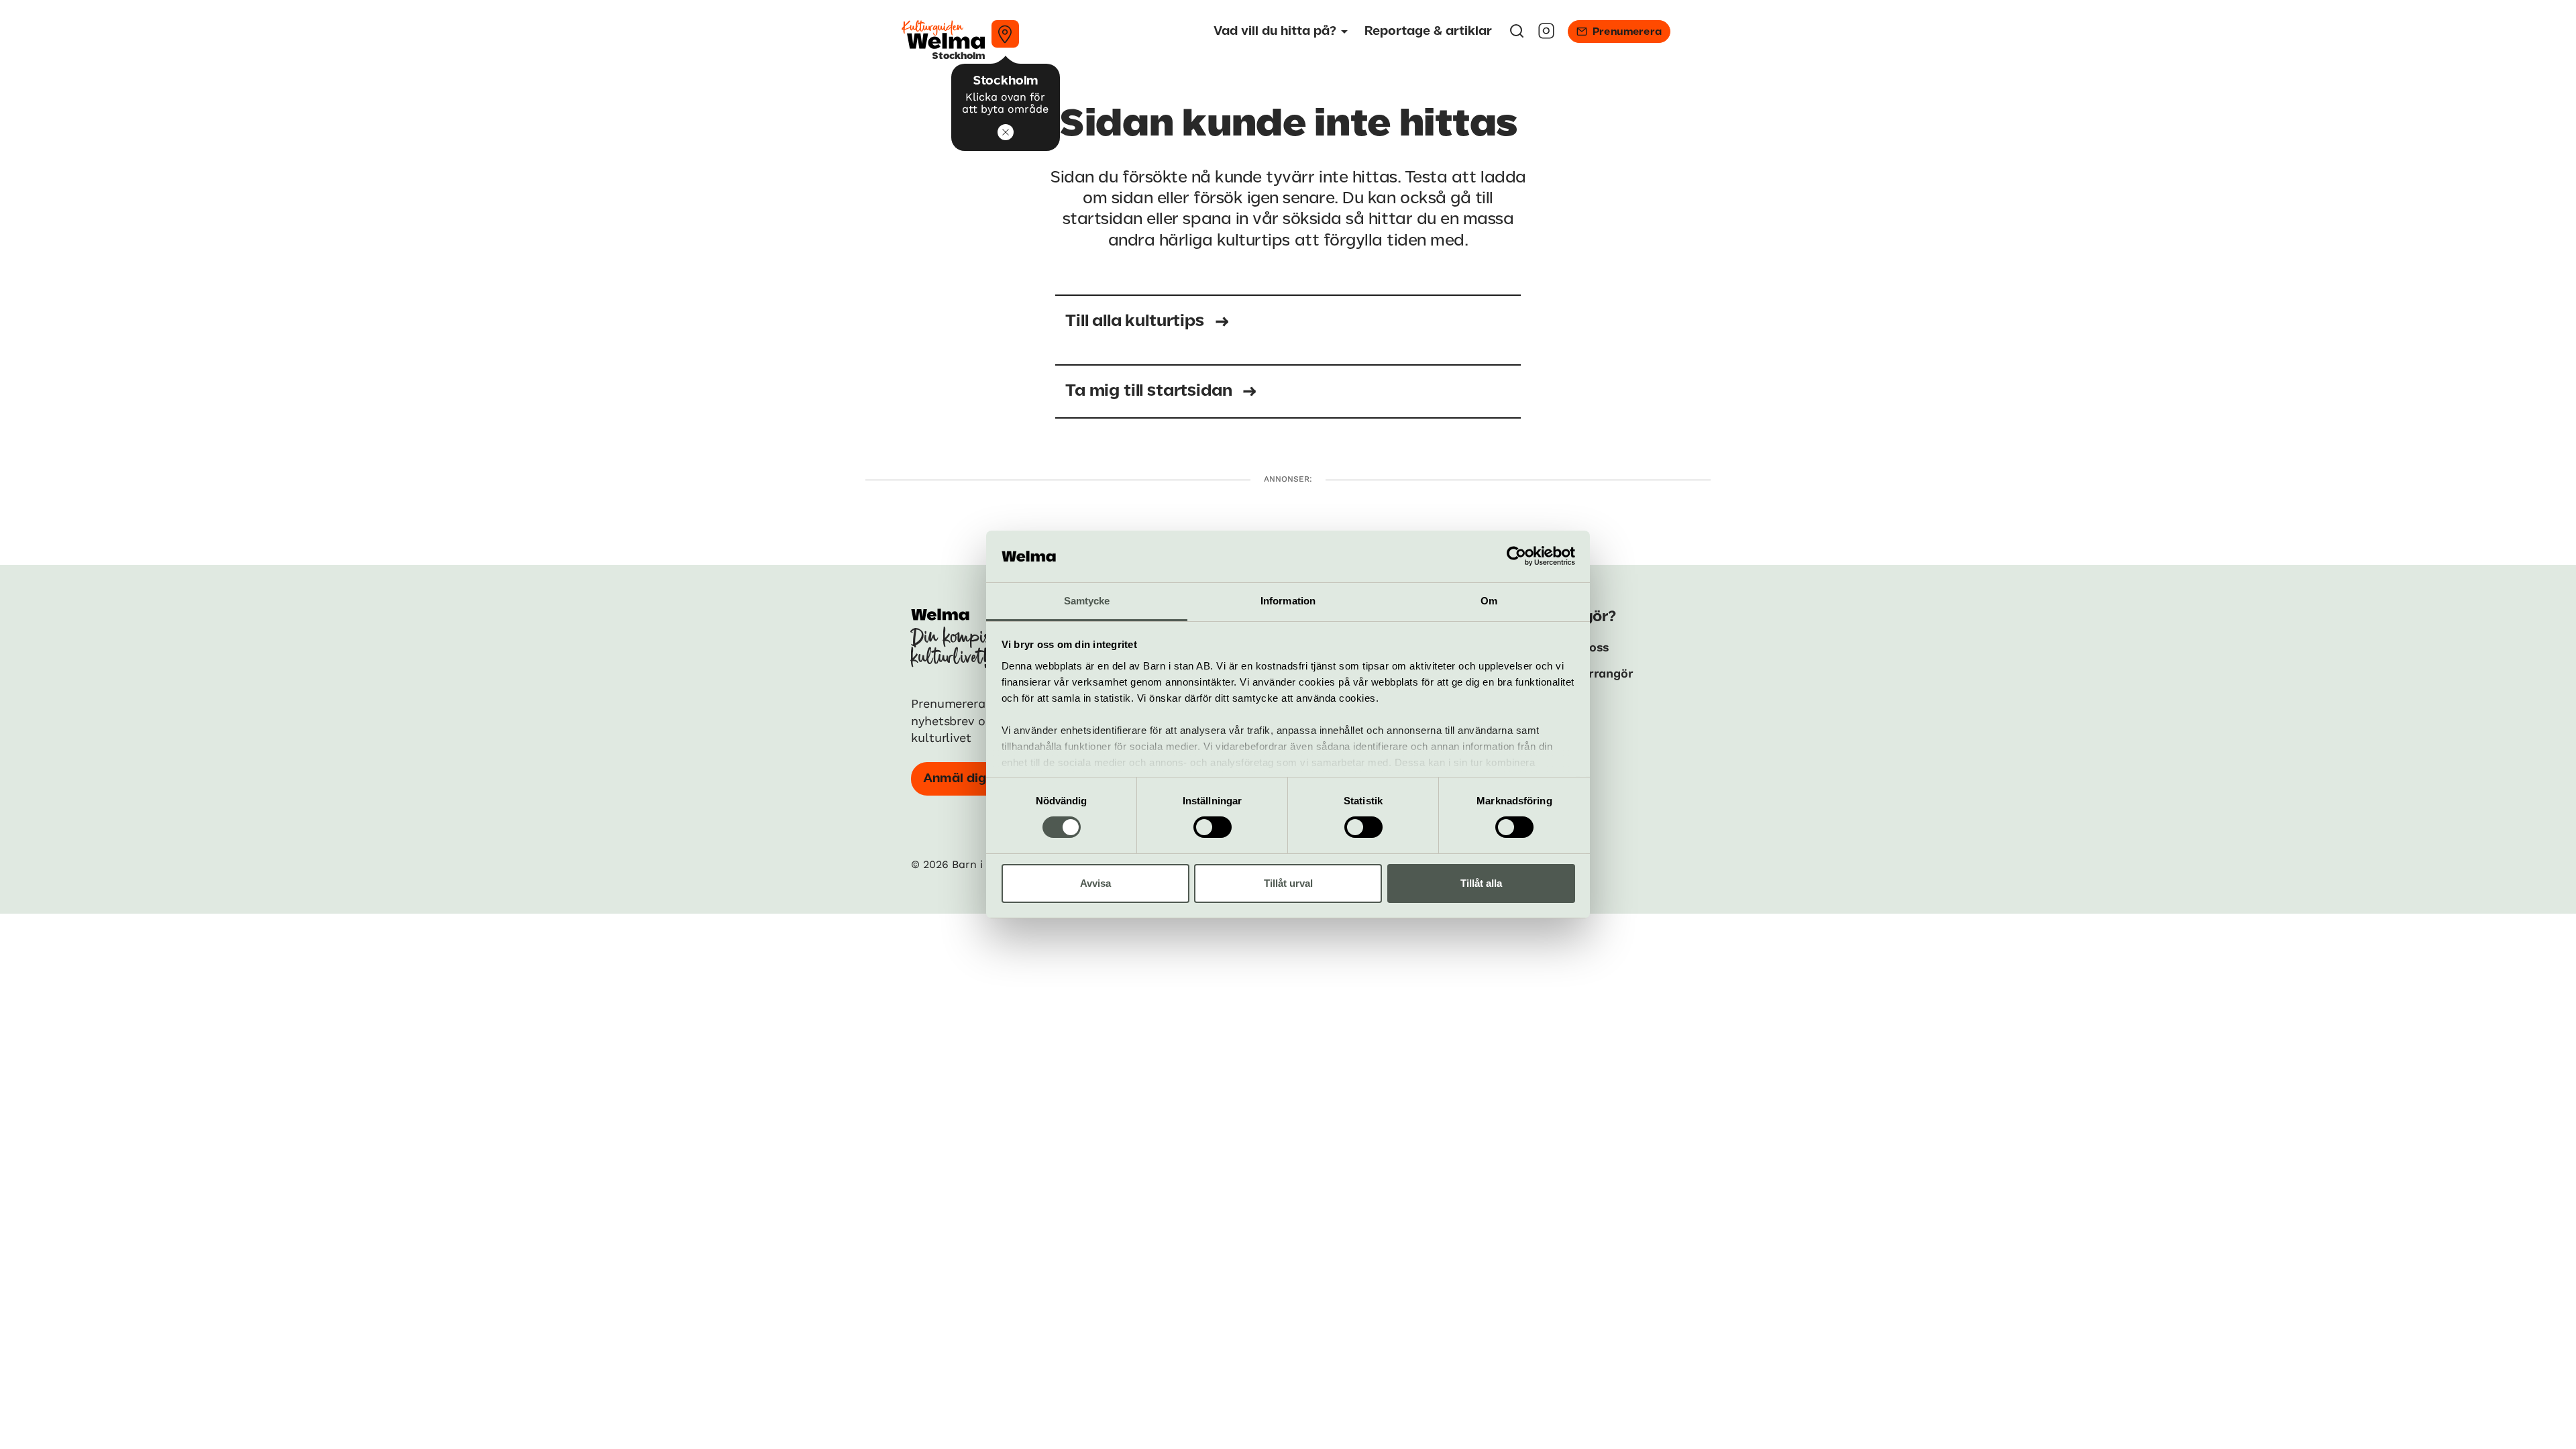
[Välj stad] (1005, 34)
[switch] (1213, 827)
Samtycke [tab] (1087, 601)
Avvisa (1095, 883)
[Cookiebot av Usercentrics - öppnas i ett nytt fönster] (1516, 556)
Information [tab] (1288, 601)
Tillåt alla (1481, 883)
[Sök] (1517, 35)
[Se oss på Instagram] (1546, 35)
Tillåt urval (1288, 883)
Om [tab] (1489, 601)
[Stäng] (1006, 132)
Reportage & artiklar (1428, 32)
